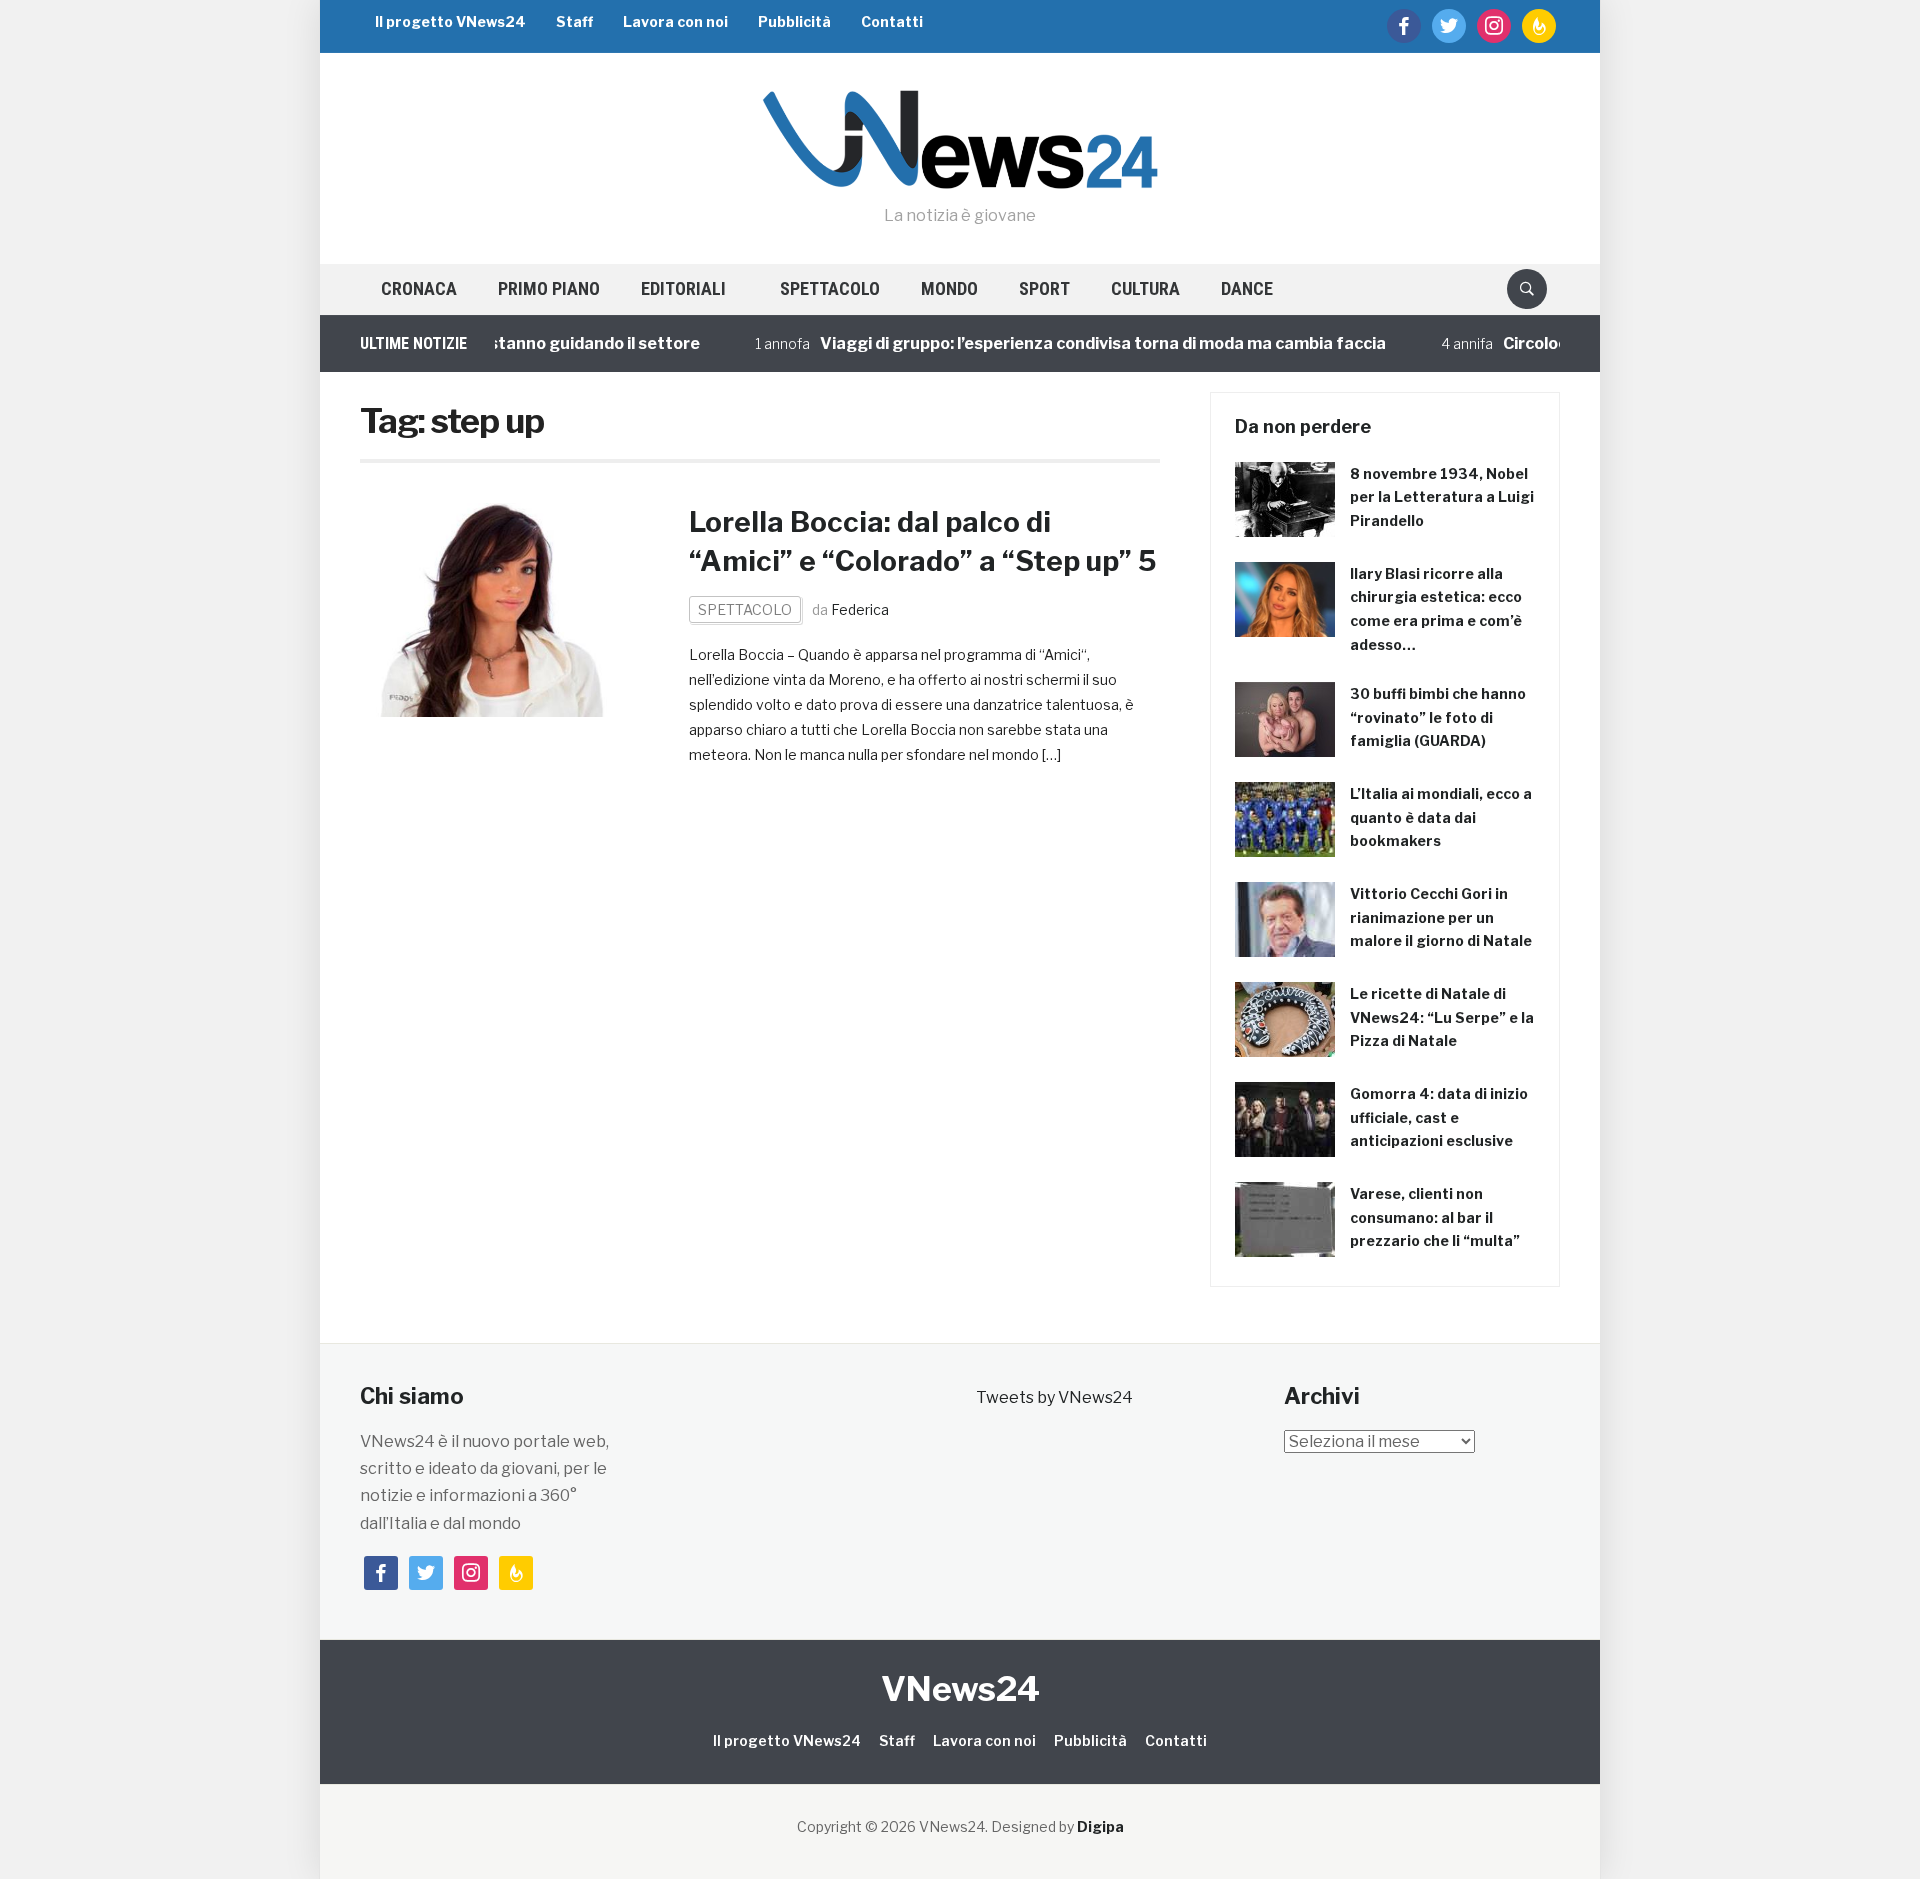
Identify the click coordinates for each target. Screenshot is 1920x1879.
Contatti (892, 21)
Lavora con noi (675, 21)
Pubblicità (794, 21)
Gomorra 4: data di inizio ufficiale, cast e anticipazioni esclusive (1439, 1117)
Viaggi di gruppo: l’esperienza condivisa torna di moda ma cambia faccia (1072, 343)
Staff (574, 21)
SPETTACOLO (830, 288)
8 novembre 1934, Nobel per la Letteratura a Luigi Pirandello (1442, 497)
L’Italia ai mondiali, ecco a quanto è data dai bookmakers (1441, 817)
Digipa (1100, 1826)
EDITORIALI (683, 288)
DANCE (1247, 288)
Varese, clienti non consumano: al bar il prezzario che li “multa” (1435, 1217)
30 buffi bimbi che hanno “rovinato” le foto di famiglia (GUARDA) (1438, 717)
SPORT (1044, 288)
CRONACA (419, 288)
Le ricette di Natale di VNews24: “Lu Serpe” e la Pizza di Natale (1442, 1017)
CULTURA (1145, 288)
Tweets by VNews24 (1054, 1397)
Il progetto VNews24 (450, 21)
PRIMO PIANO (549, 288)
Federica (860, 609)
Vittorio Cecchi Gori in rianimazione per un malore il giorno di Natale (1441, 917)
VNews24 (960, 1688)
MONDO (949, 288)
